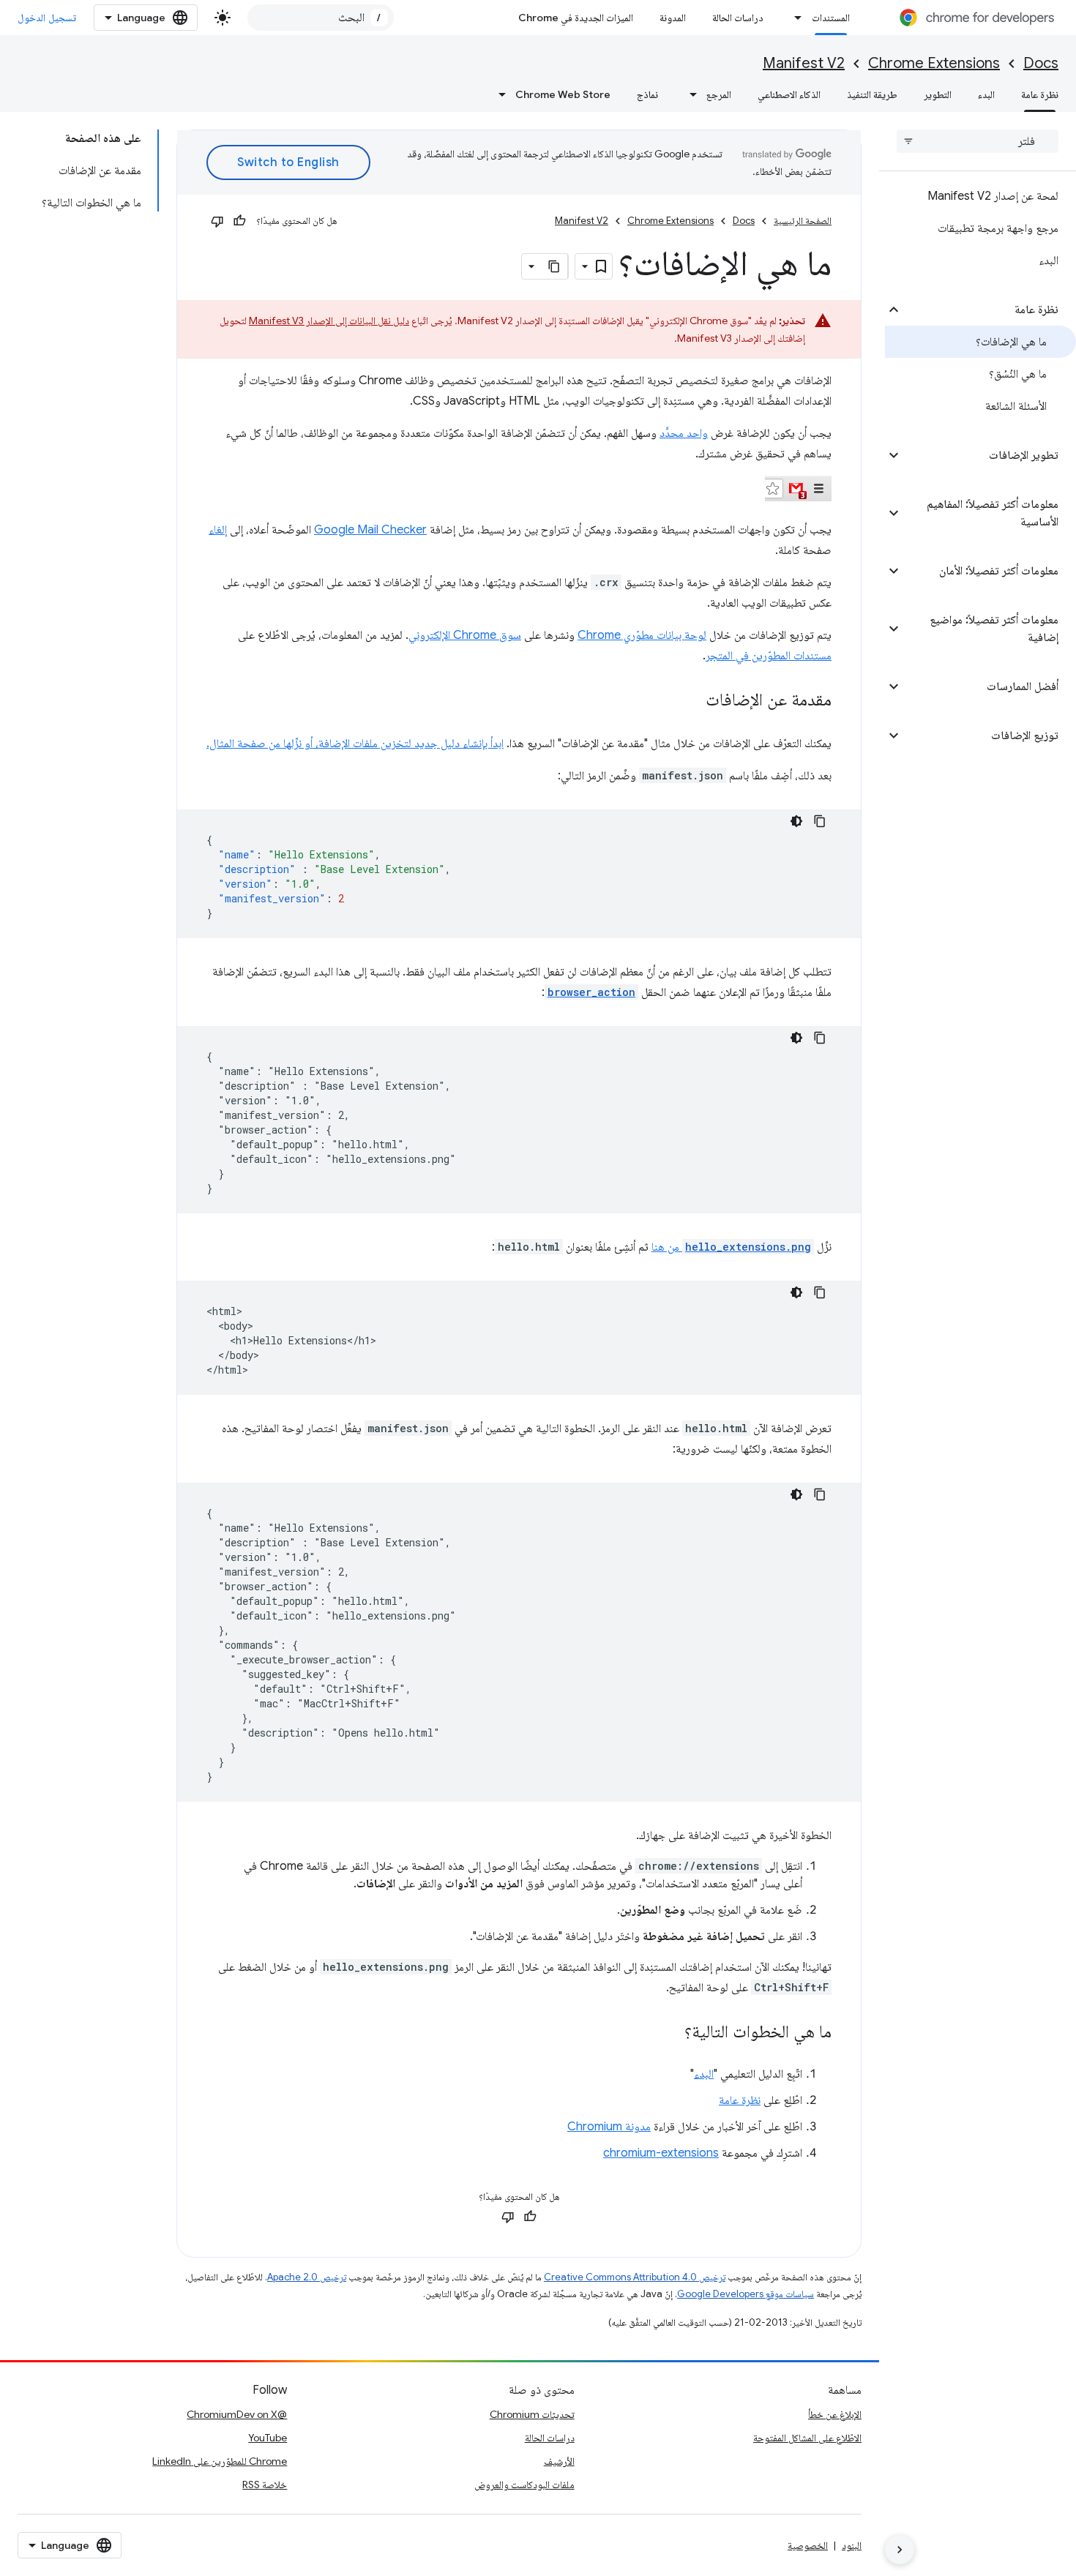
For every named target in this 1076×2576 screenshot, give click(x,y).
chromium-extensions (661, 2153)
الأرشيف (559, 2461)
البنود (852, 2545)
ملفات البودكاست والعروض (524, 2485)
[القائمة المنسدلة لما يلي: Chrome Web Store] (498, 94)
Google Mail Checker (370, 530)
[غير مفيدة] (217, 221)
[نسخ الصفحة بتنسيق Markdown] (555, 266)
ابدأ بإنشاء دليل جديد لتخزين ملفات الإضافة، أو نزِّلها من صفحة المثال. (355, 744)
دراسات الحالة (738, 18)
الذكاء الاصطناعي (789, 94)
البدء (986, 94)
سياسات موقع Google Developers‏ (746, 2294)
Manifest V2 (804, 63)
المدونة (673, 18)
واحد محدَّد (684, 433)
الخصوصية (808, 2545)
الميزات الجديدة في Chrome (576, 18)
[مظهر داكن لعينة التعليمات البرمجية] (796, 821)
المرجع (719, 94)
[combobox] (321, 18)
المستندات (831, 18)
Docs (1041, 63)
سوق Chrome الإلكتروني (465, 635)
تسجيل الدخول (47, 18)
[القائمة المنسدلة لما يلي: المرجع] (689, 94)
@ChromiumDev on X (237, 2414)
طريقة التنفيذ (872, 94)
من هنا (731, 1247)
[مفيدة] (239, 221)
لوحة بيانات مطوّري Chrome (642, 635)
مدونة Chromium (609, 2127)
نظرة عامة (1040, 94)
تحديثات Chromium (532, 2414)
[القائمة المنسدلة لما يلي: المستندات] (794, 18)
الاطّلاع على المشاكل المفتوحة (807, 2438)
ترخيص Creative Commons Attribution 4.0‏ (635, 2277)
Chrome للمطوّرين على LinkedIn (220, 2461)
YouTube (268, 2438)
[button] (989, 310)
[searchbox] (978, 141)
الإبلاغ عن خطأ (835, 2414)
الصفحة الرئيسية (803, 221)
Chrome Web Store (563, 94)
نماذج (647, 94)
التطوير (938, 94)
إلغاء (218, 530)
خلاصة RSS (265, 2485)
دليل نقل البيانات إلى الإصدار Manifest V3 (329, 321)
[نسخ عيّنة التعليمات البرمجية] (820, 821)
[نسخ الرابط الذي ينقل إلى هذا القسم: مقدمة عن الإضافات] (691, 701)
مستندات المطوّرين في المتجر (769, 656)
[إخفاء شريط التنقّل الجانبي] (900, 2550)
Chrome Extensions (934, 63)
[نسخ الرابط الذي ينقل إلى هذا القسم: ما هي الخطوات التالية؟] (670, 2033)
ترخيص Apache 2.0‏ (307, 2277)
